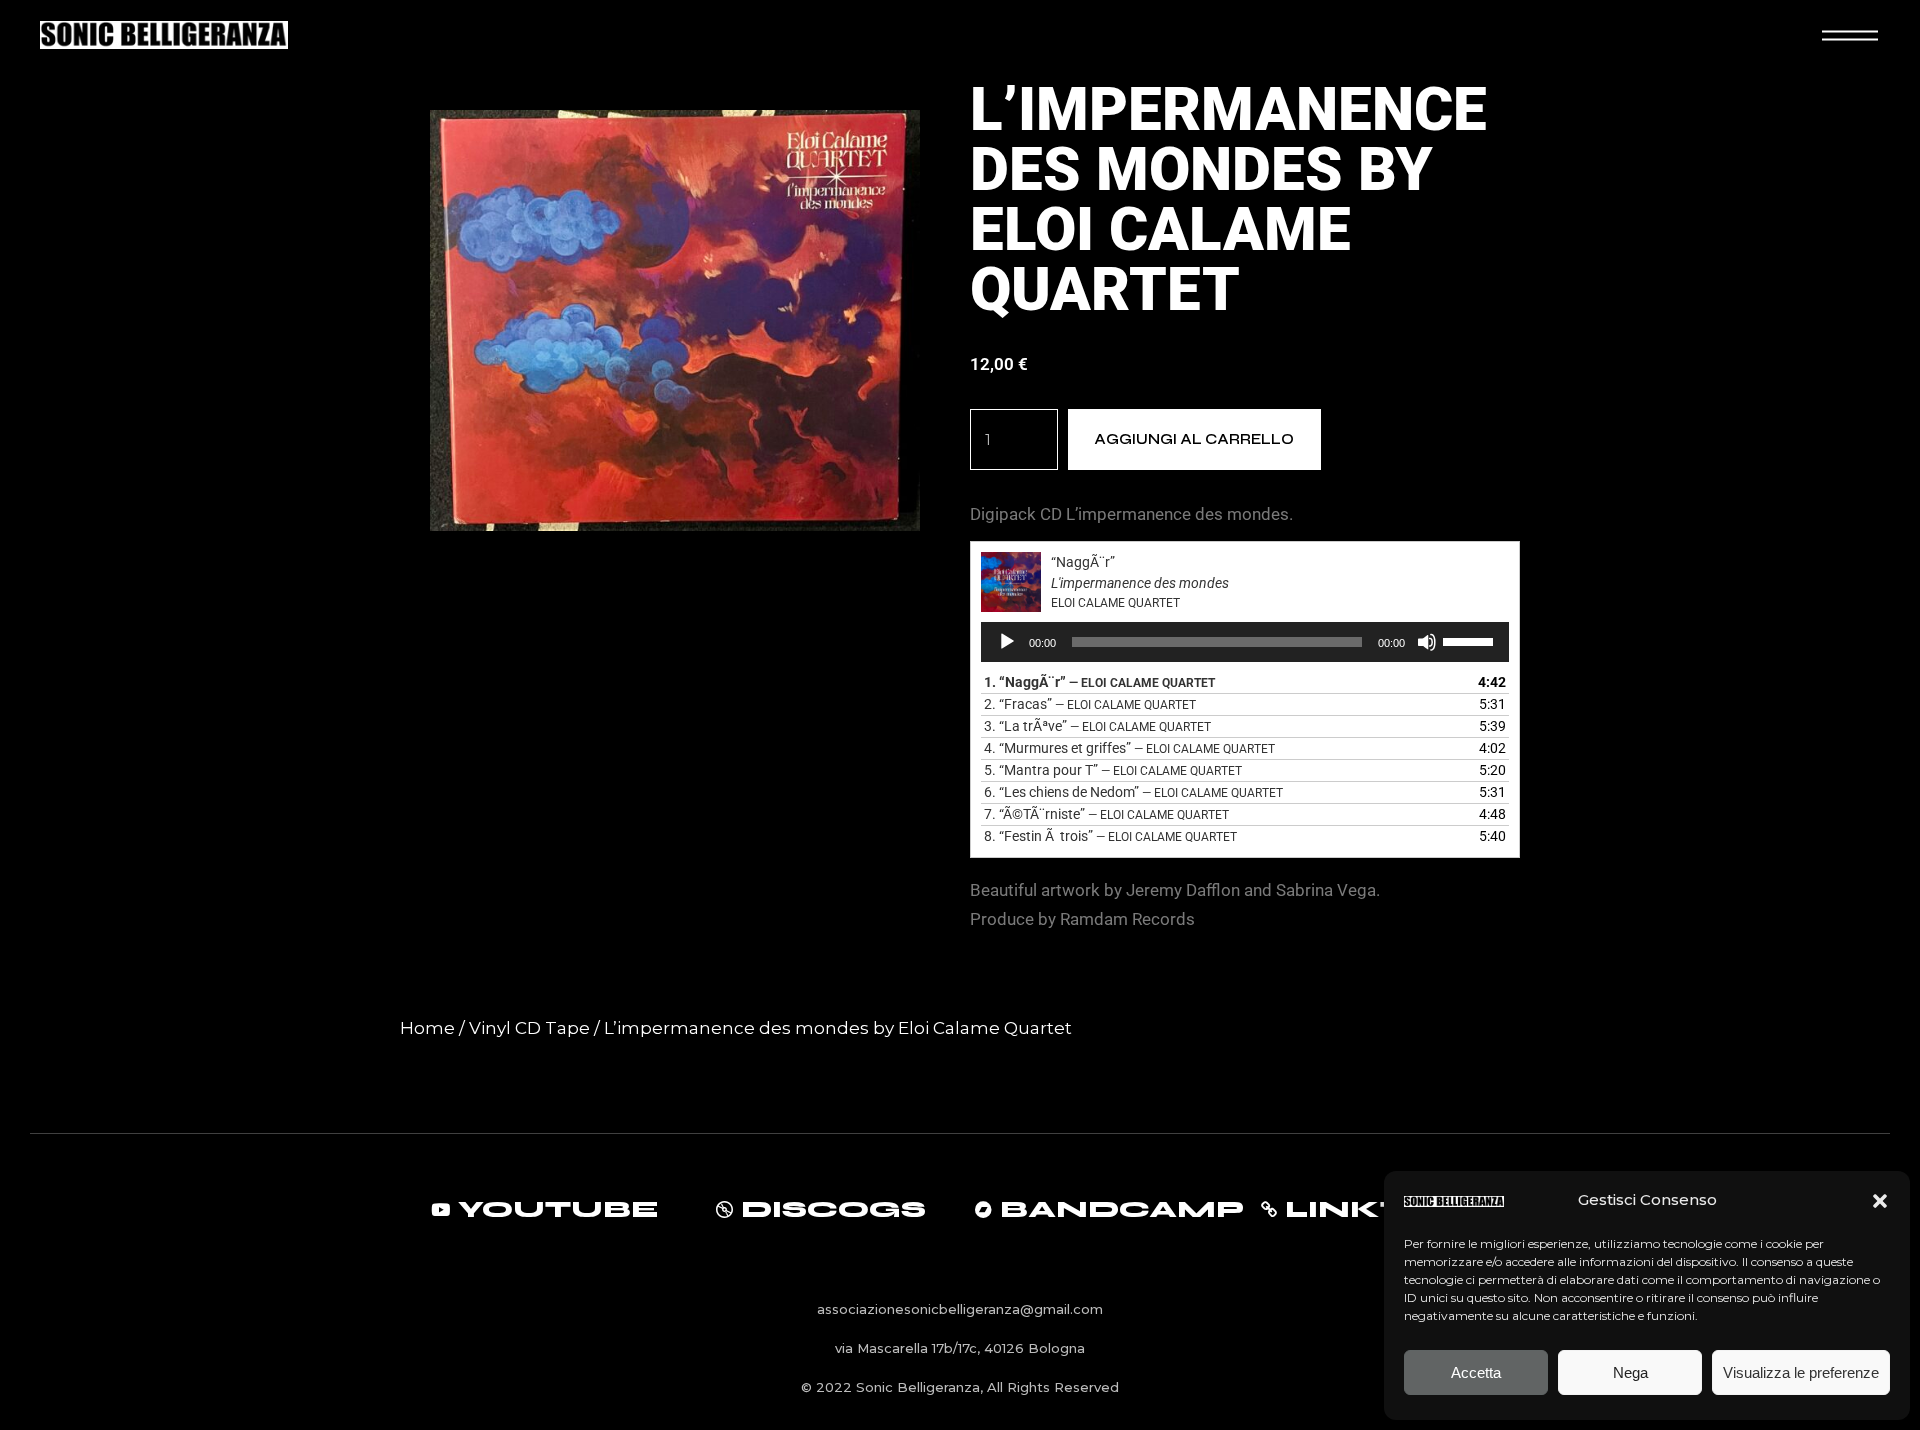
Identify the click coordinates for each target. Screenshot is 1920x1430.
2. (1090, 704)
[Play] (1007, 642)
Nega (1630, 1372)
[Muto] (1427, 642)
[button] (1880, 1201)
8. (1110, 836)
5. (1113, 770)
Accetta (1476, 1372)
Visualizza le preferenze (1801, 1372)
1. (1099, 682)
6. (1133, 792)
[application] (1245, 642)
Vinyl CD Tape (529, 1028)
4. (1129, 748)
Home (427, 1028)
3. (1097, 726)
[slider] (1471, 640)
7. (1106, 814)
